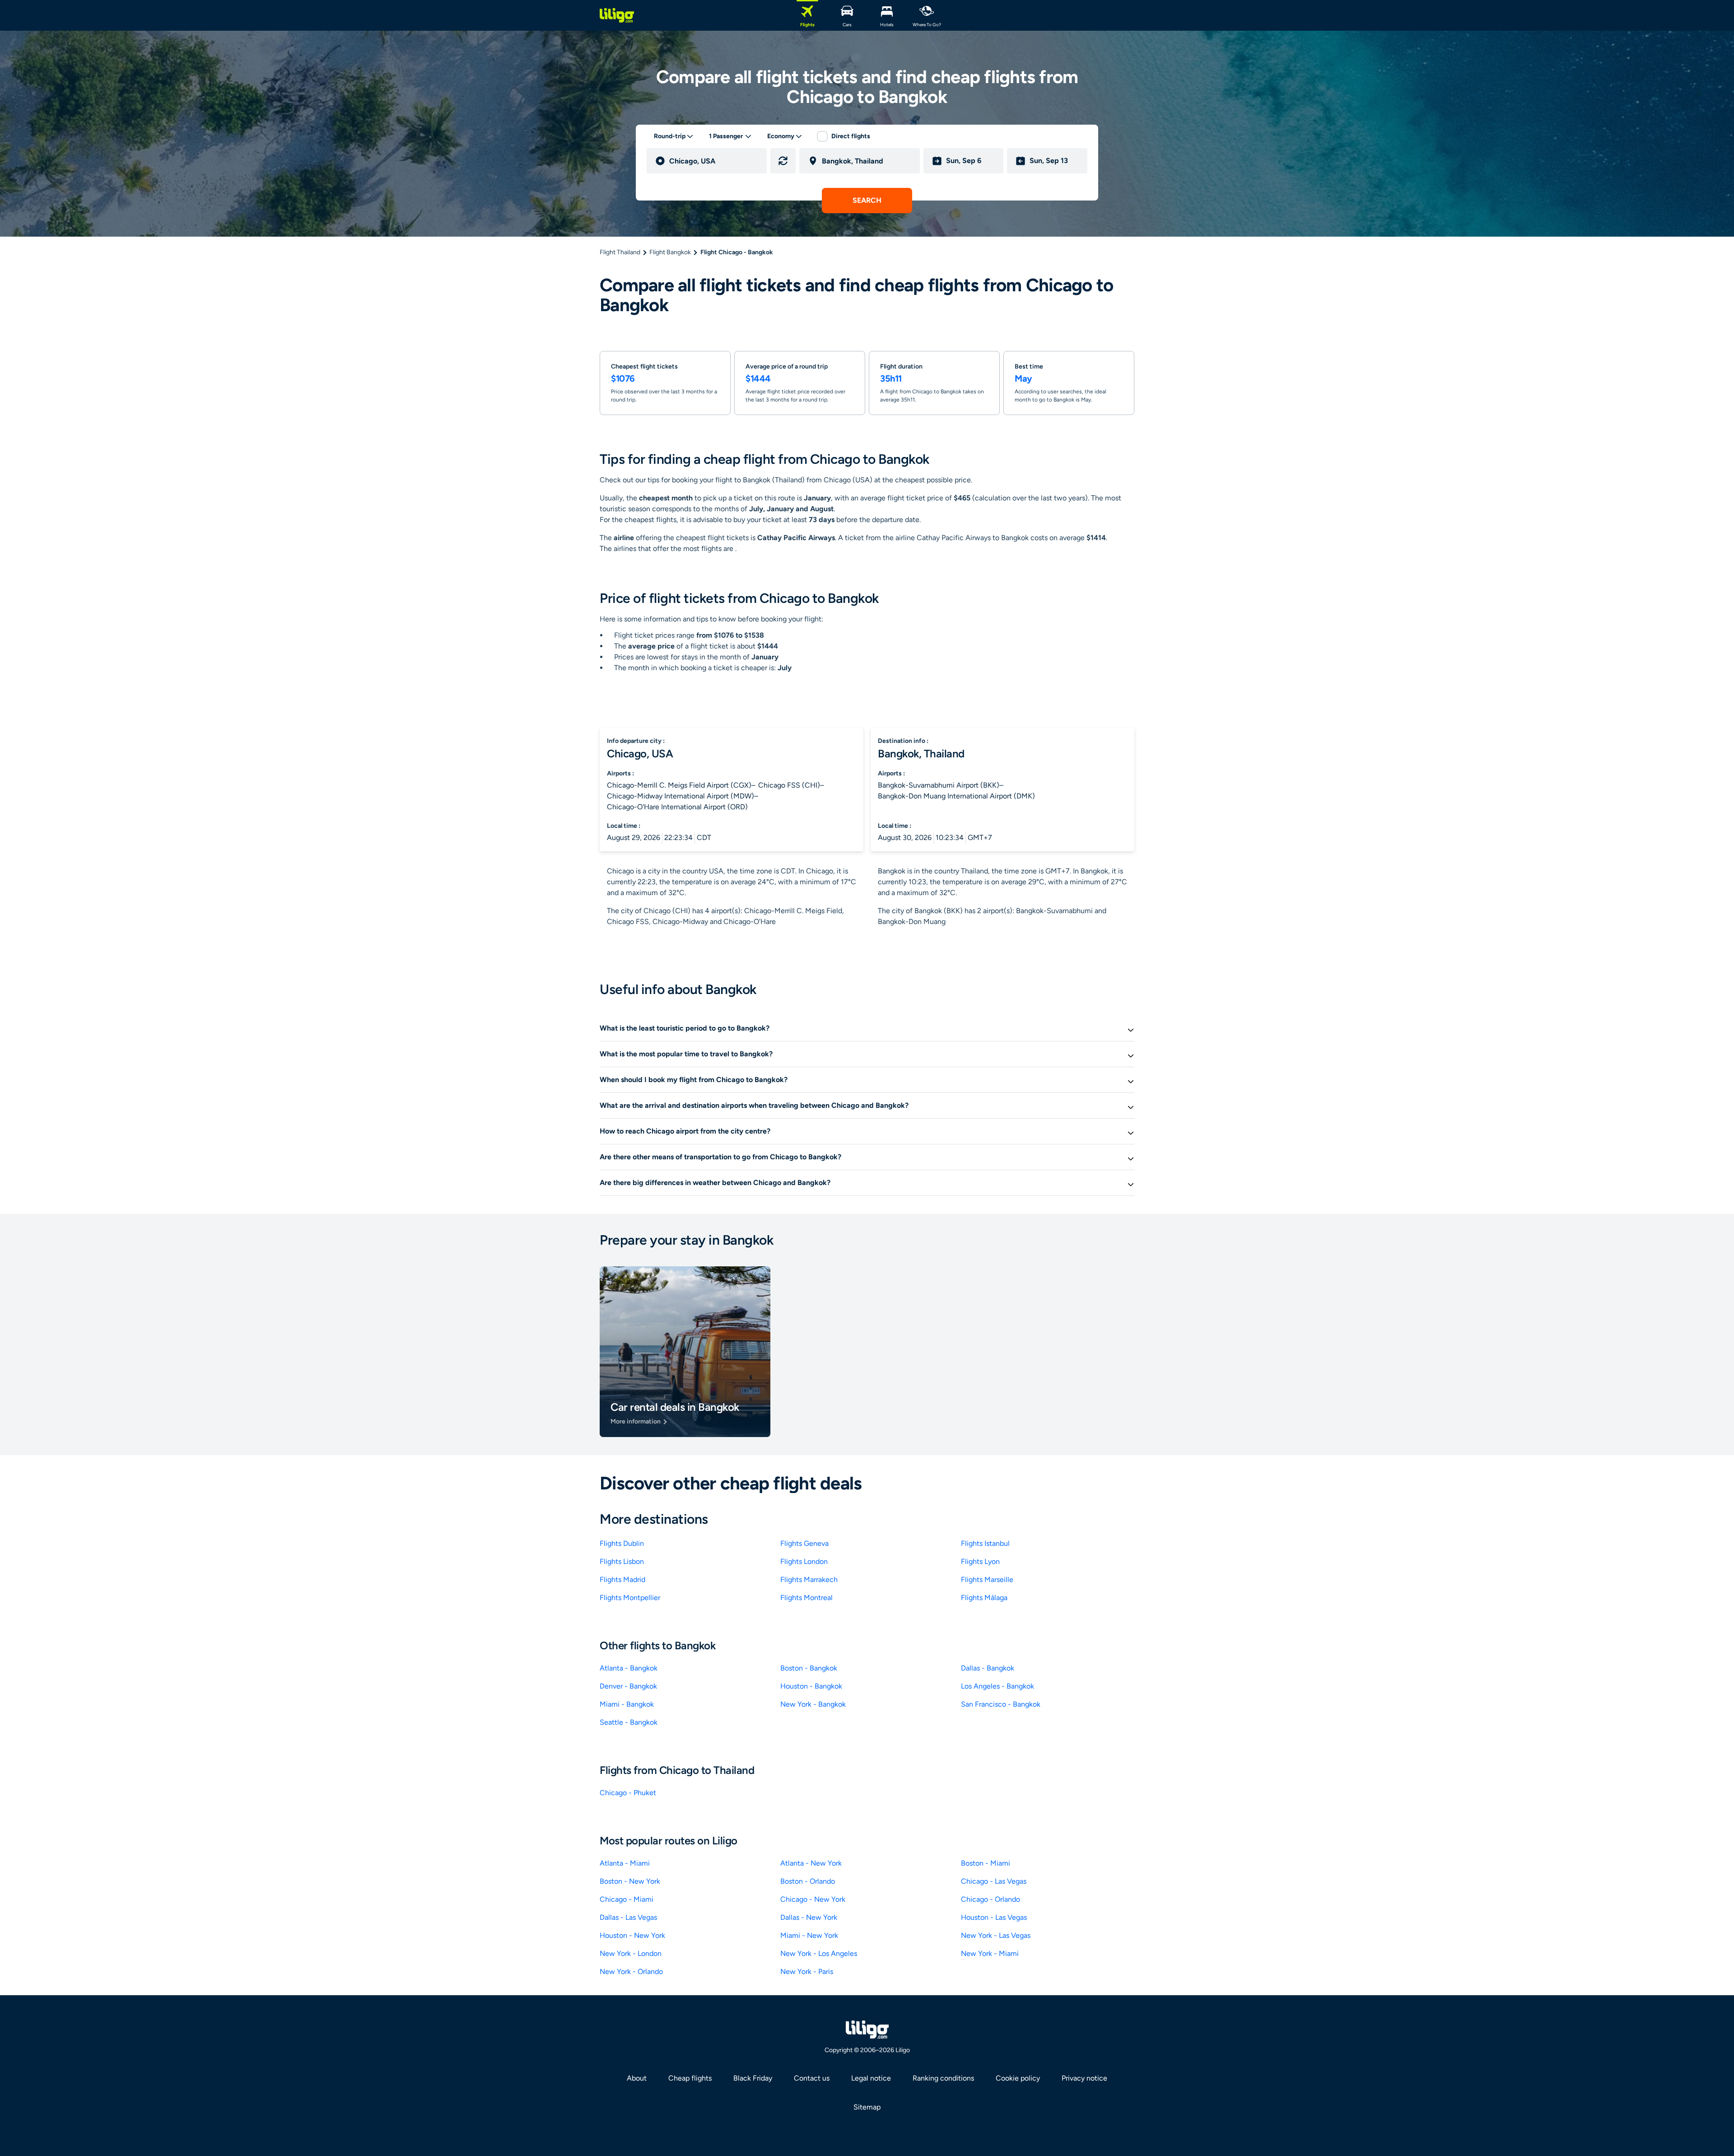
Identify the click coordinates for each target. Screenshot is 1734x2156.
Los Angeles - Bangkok (998, 1686)
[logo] (617, 15)
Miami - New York (809, 1935)
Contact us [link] (812, 2078)
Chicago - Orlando (991, 1899)
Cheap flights (690, 2078)
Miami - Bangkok (627, 1704)
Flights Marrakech (809, 1580)
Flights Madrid (622, 1580)
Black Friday (753, 2078)
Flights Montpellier (630, 1598)
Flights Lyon (980, 1561)
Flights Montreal (806, 1598)
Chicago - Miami (627, 1899)
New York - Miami (990, 1953)
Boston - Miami (986, 1863)
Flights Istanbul (985, 1543)
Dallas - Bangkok (988, 1668)
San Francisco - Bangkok (1001, 1704)
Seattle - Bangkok (629, 1722)
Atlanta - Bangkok (629, 1668)
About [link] (637, 2078)
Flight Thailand (620, 252)
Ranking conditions (943, 2078)
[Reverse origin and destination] (783, 161)
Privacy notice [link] (1084, 2078)
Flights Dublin (622, 1543)
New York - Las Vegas (996, 1935)
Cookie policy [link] (1018, 2078)
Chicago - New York (813, 1899)
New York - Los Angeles (819, 1953)
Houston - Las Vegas (994, 1917)
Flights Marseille (987, 1580)
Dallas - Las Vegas (628, 1917)
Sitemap (867, 2107)
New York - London (631, 1953)
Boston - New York (630, 1881)
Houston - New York (632, 1935)
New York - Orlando (631, 1972)
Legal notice (871, 2078)
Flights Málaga (984, 1598)
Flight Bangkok (670, 252)
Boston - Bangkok (809, 1668)
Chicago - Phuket (628, 1793)
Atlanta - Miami (625, 1863)
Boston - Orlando (808, 1881)
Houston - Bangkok (811, 1686)
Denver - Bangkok (628, 1686)
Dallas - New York (809, 1917)
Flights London (804, 1561)
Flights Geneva (804, 1543)
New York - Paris (807, 1972)
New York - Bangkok (813, 1704)
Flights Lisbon (622, 1561)
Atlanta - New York (811, 1863)
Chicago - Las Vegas (994, 1881)
